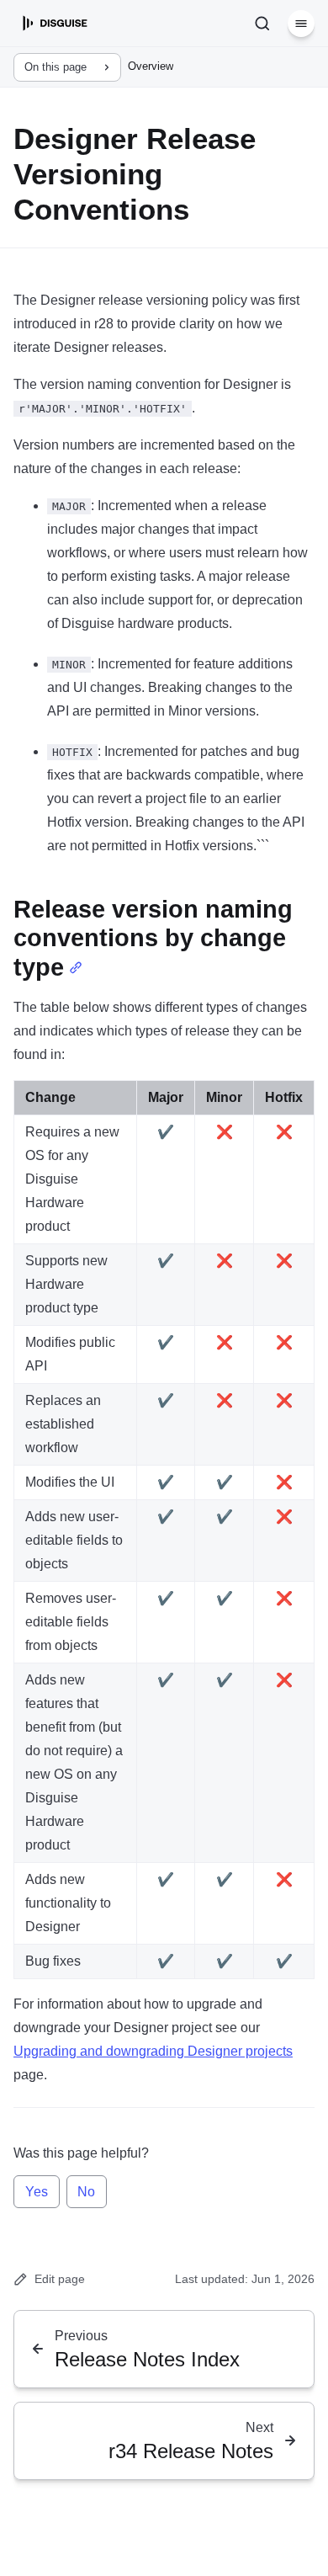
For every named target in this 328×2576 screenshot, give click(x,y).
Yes (37, 2192)
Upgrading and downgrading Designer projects (153, 2051)
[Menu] (301, 24)
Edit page (60, 2279)
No (86, 2192)
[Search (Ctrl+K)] (262, 24)
